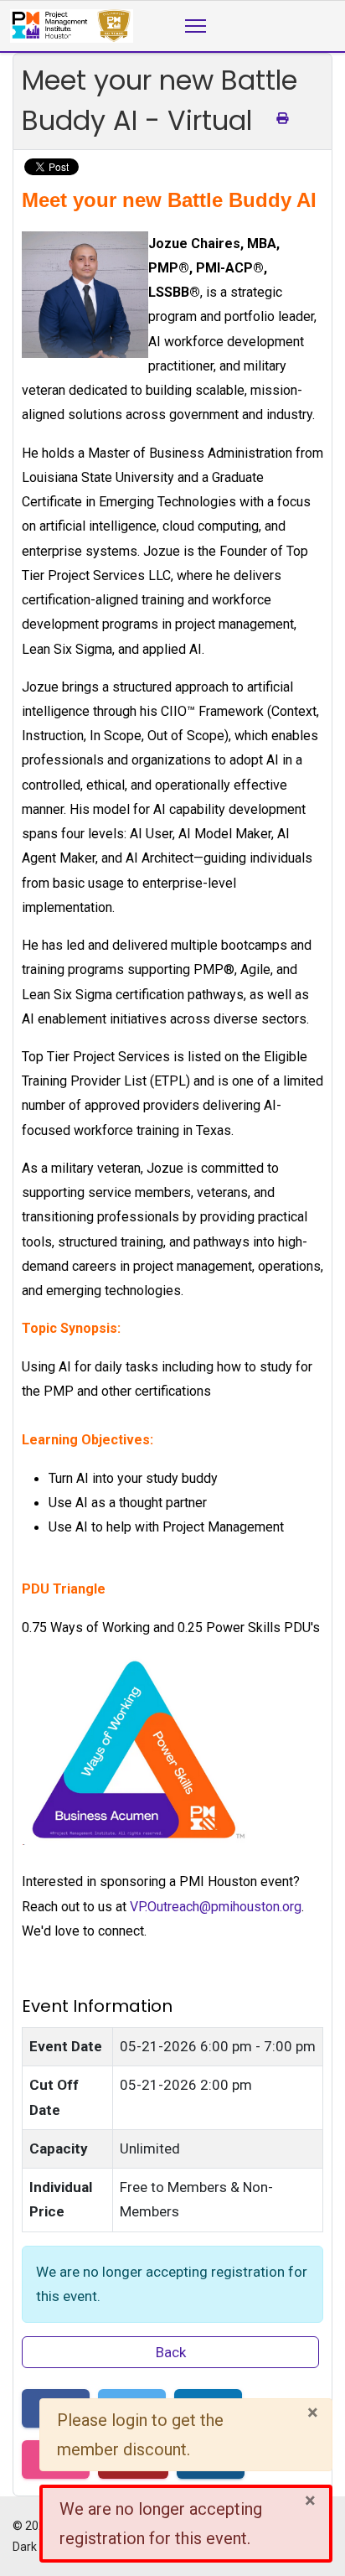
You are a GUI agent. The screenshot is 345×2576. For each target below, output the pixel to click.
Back (171, 2352)
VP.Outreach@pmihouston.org (216, 1907)
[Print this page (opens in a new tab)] (282, 118)
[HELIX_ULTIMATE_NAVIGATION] (196, 26)
